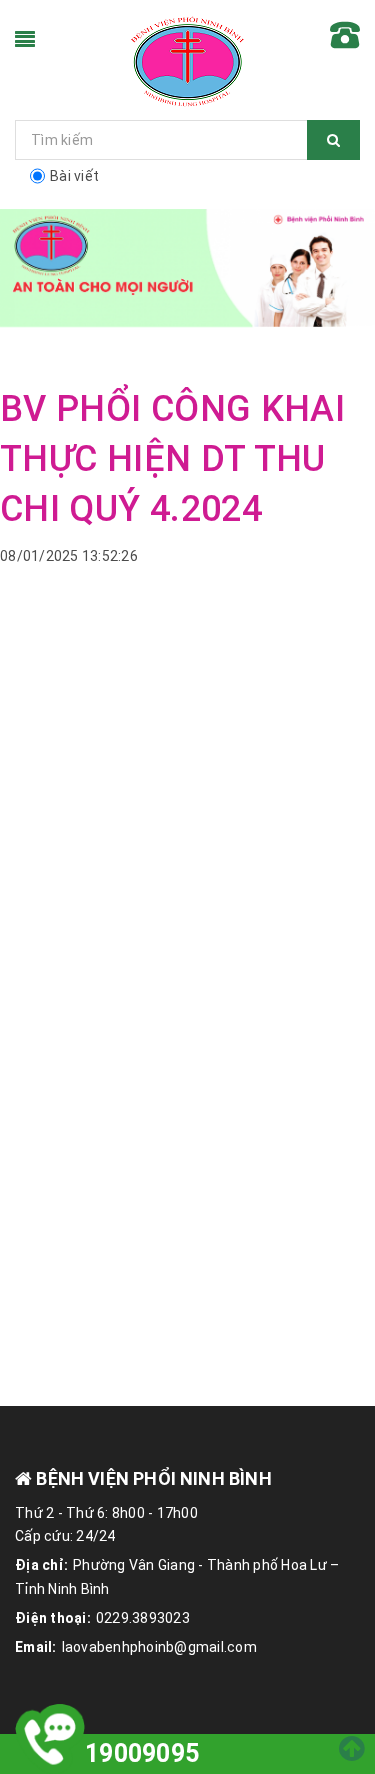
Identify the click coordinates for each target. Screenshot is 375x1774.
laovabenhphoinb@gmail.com (159, 1647)
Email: (36, 1647)
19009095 (142, 1753)
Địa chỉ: (41, 1565)
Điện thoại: (53, 1618)
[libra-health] (188, 60)
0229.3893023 (143, 1618)
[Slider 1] (187, 268)
